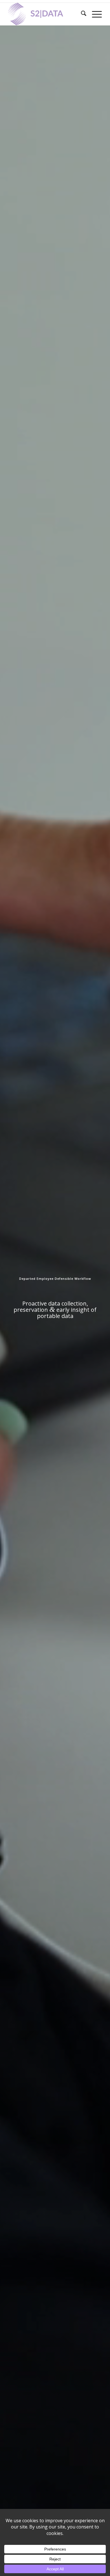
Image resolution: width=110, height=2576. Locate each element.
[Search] (81, 14)
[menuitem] (81, 14)
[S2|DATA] (46, 14)
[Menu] (94, 14)
